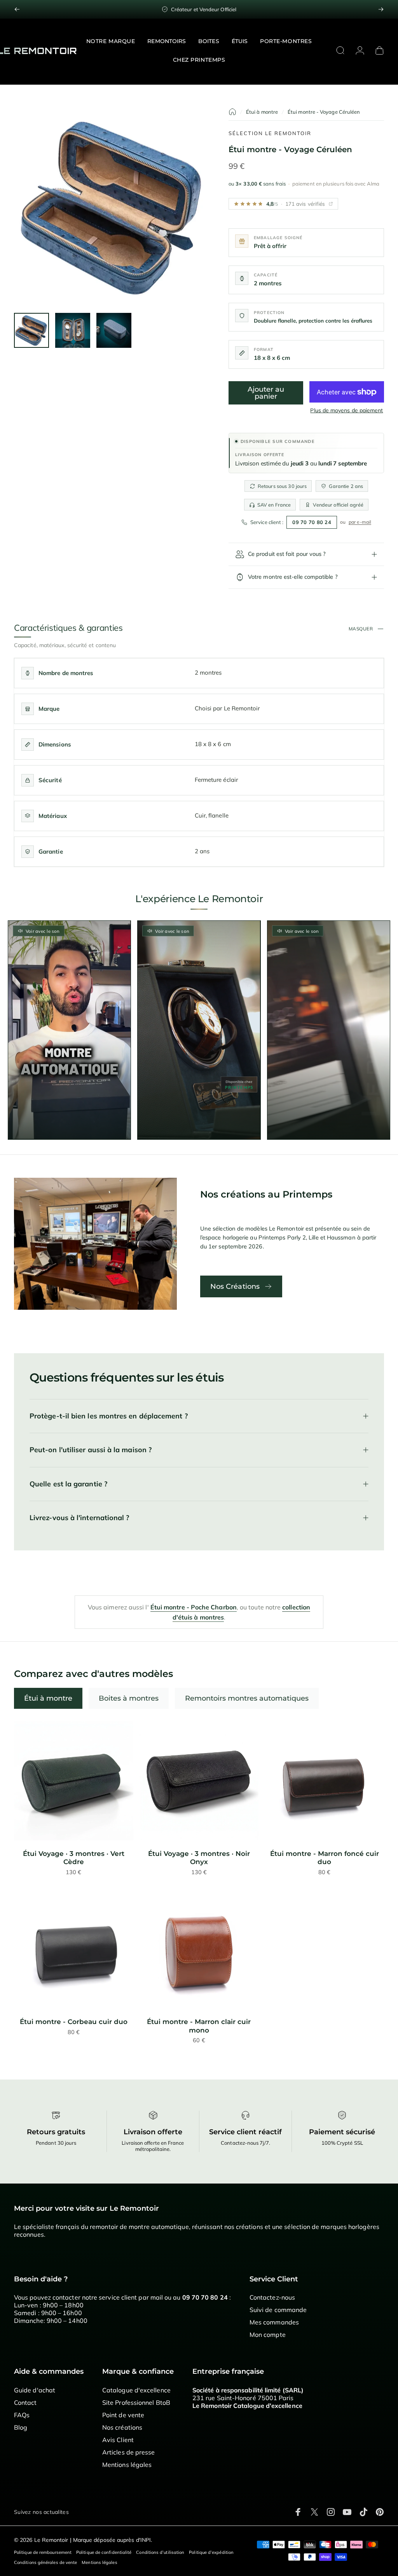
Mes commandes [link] (274, 2322)
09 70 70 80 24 (312, 522)
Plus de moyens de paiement (347, 411)
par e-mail (360, 522)
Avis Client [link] (118, 2440)
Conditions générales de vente (45, 2562)
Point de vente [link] (123, 2415)
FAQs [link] (22, 2415)
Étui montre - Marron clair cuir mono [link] (199, 2026)
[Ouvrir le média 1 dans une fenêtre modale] (113, 207)
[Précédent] (17, 9)
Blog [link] (21, 2427)
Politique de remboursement (43, 2552)
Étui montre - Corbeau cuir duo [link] (74, 2022)
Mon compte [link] (268, 2335)
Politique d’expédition (211, 2552)
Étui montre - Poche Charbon (194, 1607)
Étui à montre (262, 112)
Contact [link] (25, 2402)
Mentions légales (99, 2562)
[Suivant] (381, 9)
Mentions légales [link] (127, 2465)
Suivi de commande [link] (278, 2310)
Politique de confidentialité (104, 2552)
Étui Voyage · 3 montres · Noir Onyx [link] (199, 1858)
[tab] (48, 1698)
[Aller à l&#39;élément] (31, 330)
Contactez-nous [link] (272, 2297)
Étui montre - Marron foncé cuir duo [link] (325, 1858)
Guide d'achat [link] (35, 2390)
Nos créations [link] (122, 2427)
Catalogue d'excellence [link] (136, 2390)
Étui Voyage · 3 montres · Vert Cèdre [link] (74, 1858)
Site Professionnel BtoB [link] (136, 2402)
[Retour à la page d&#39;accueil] (232, 112)
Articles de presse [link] (128, 2452)
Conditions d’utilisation (160, 2552)
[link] (74, 1781)
